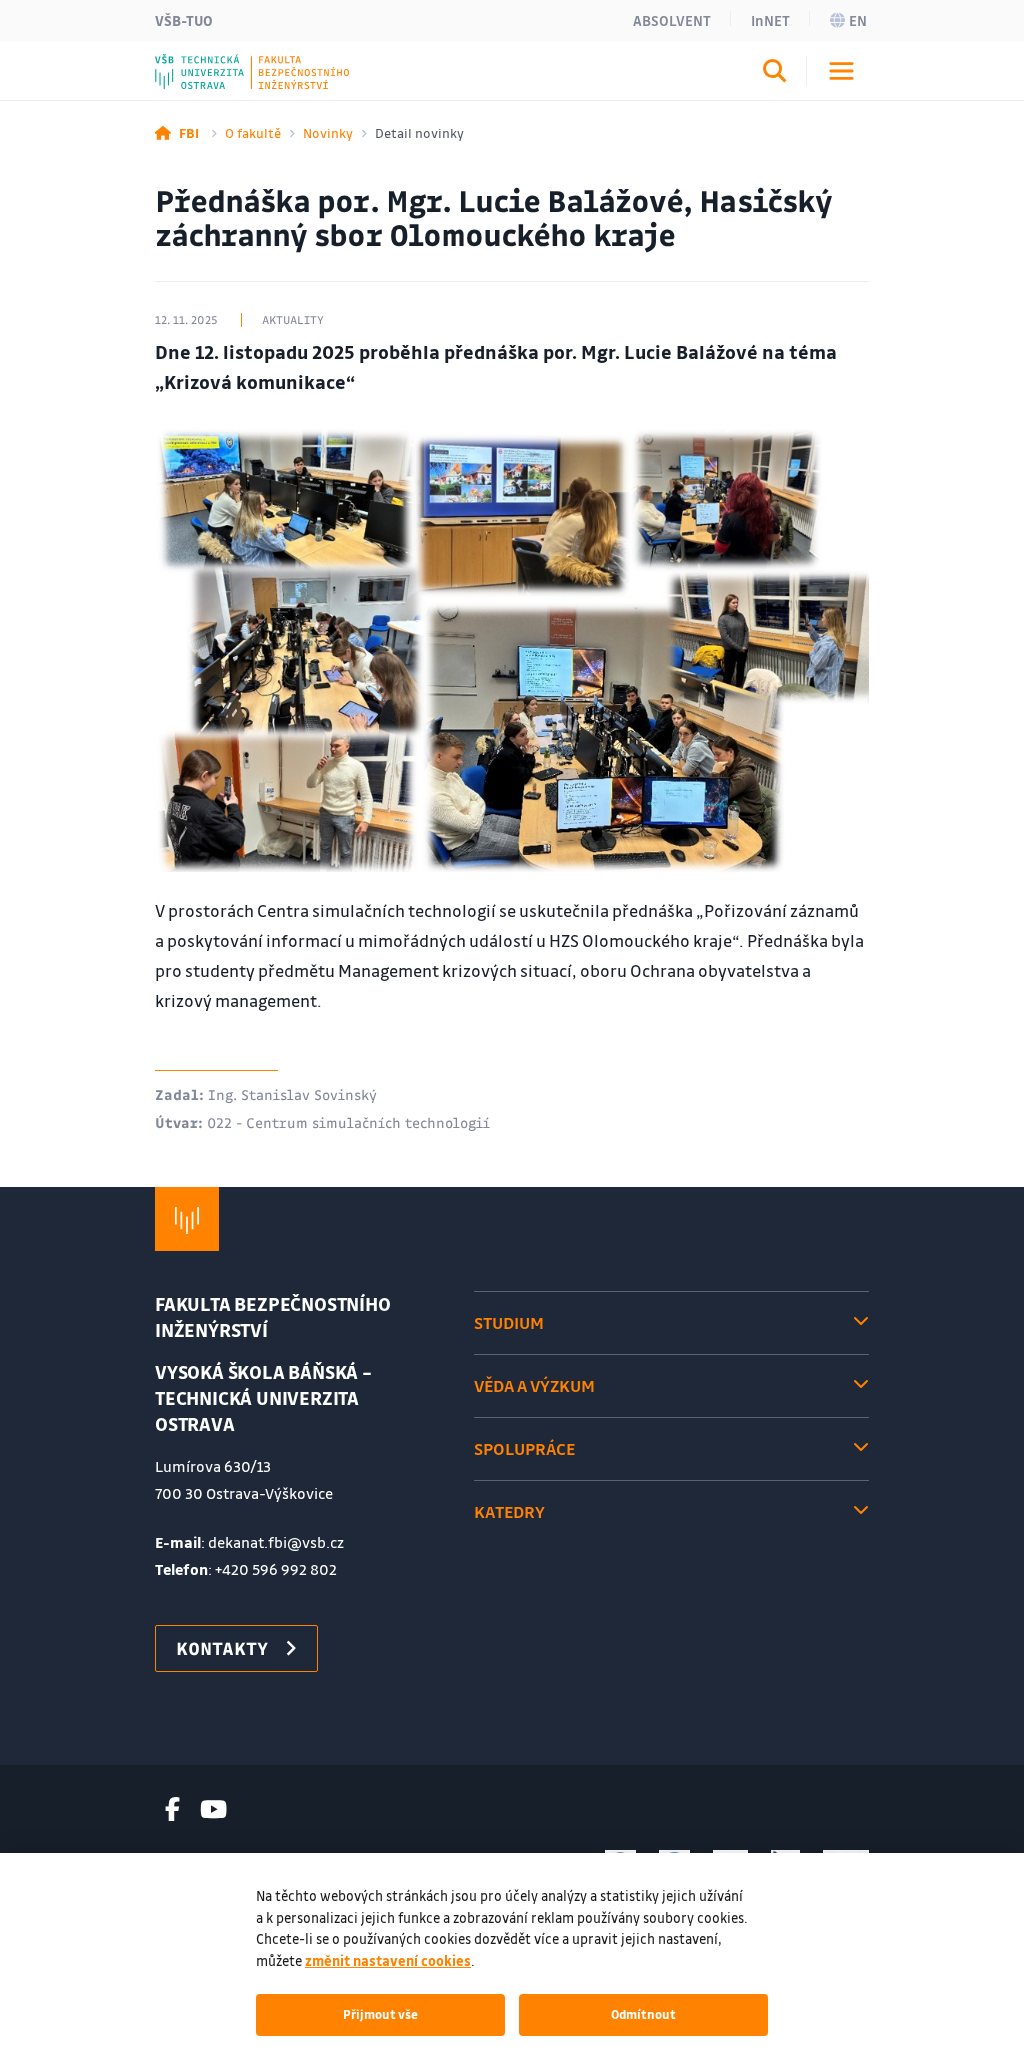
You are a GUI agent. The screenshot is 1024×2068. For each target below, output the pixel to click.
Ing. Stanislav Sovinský (292, 1094)
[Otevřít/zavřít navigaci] (841, 71)
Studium (509, 1322)
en (858, 20)
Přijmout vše (380, 2014)
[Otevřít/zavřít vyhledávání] (775, 74)
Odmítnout (643, 2014)
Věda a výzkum (534, 1385)
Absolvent (672, 20)
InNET (770, 20)
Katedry (509, 1511)
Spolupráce (524, 1448)
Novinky (328, 132)
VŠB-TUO (184, 20)
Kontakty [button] (222, 1648)
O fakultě (253, 132)
